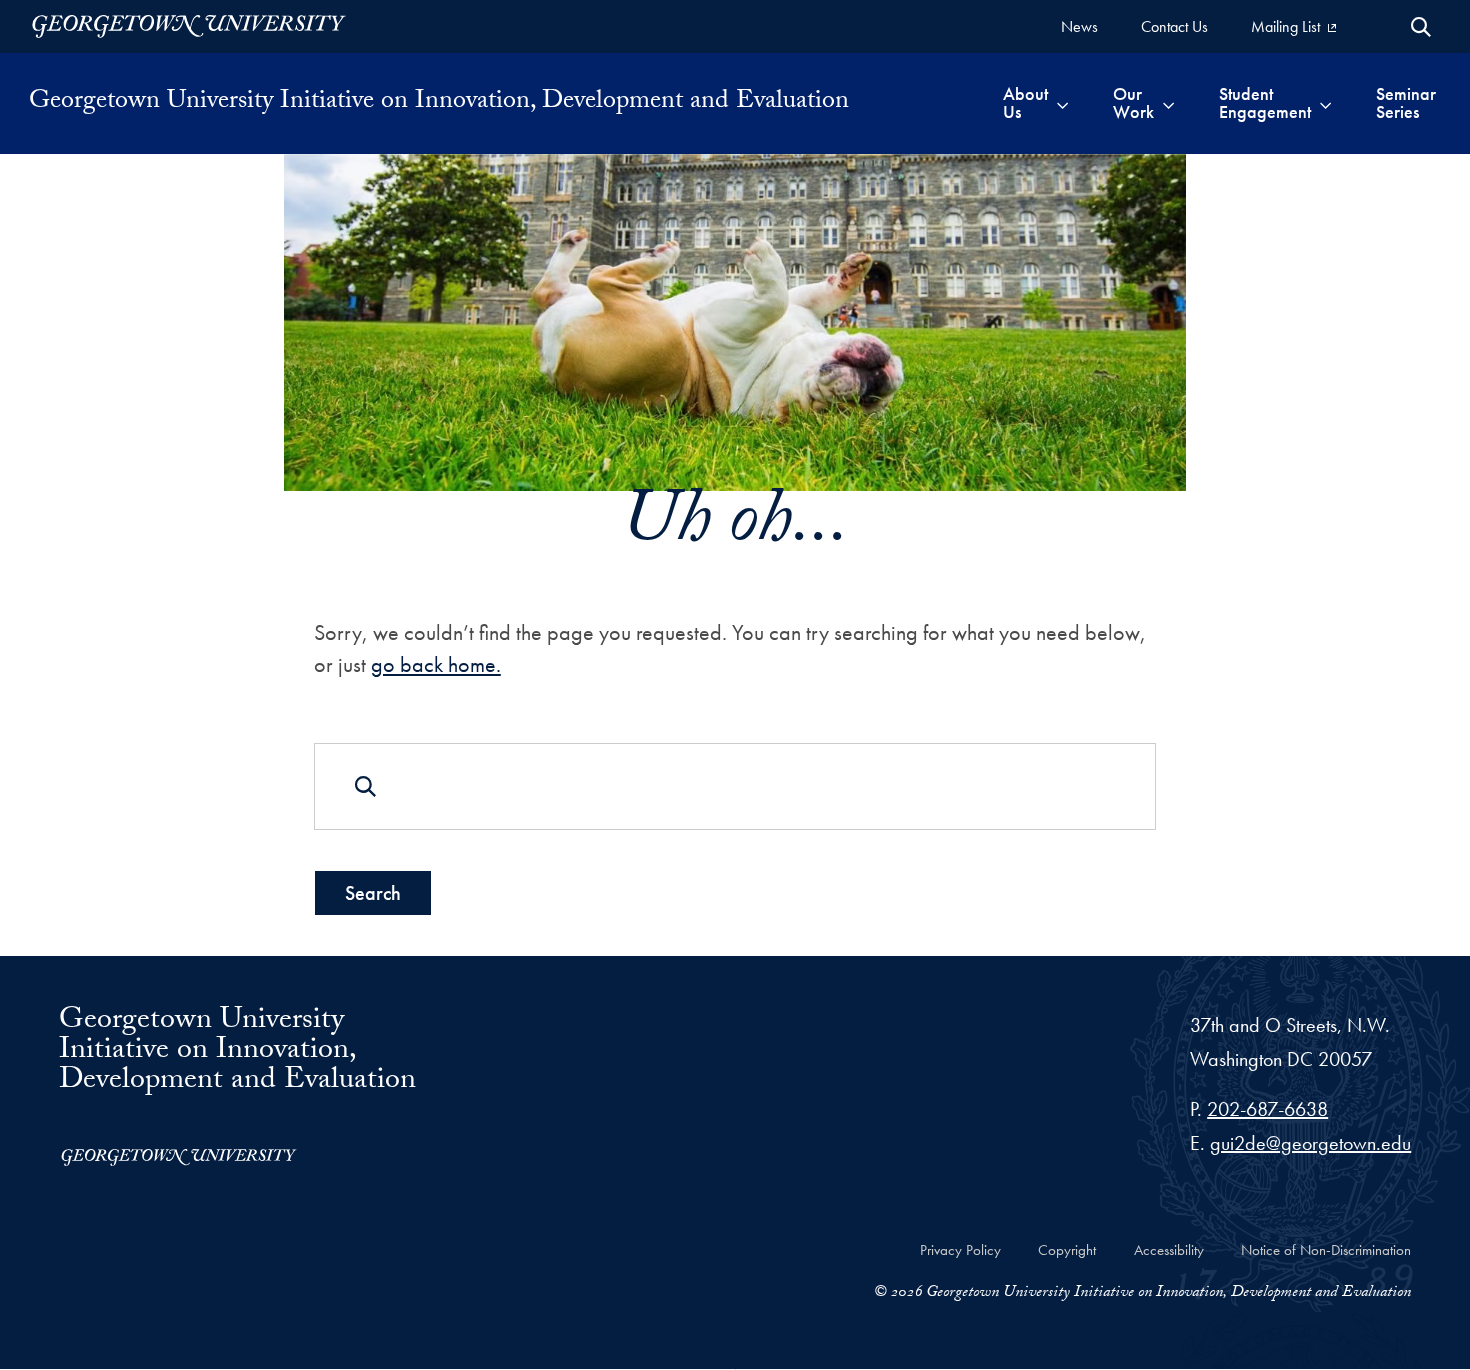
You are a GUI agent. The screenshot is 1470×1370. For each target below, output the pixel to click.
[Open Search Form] (1421, 27)
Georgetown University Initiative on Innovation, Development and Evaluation (439, 103)
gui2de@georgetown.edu (1310, 1143)
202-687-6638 (1267, 1109)
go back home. (436, 664)
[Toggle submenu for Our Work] (1168, 103)
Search (373, 893)
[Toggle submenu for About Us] (1062, 103)
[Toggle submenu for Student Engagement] (1325, 103)
